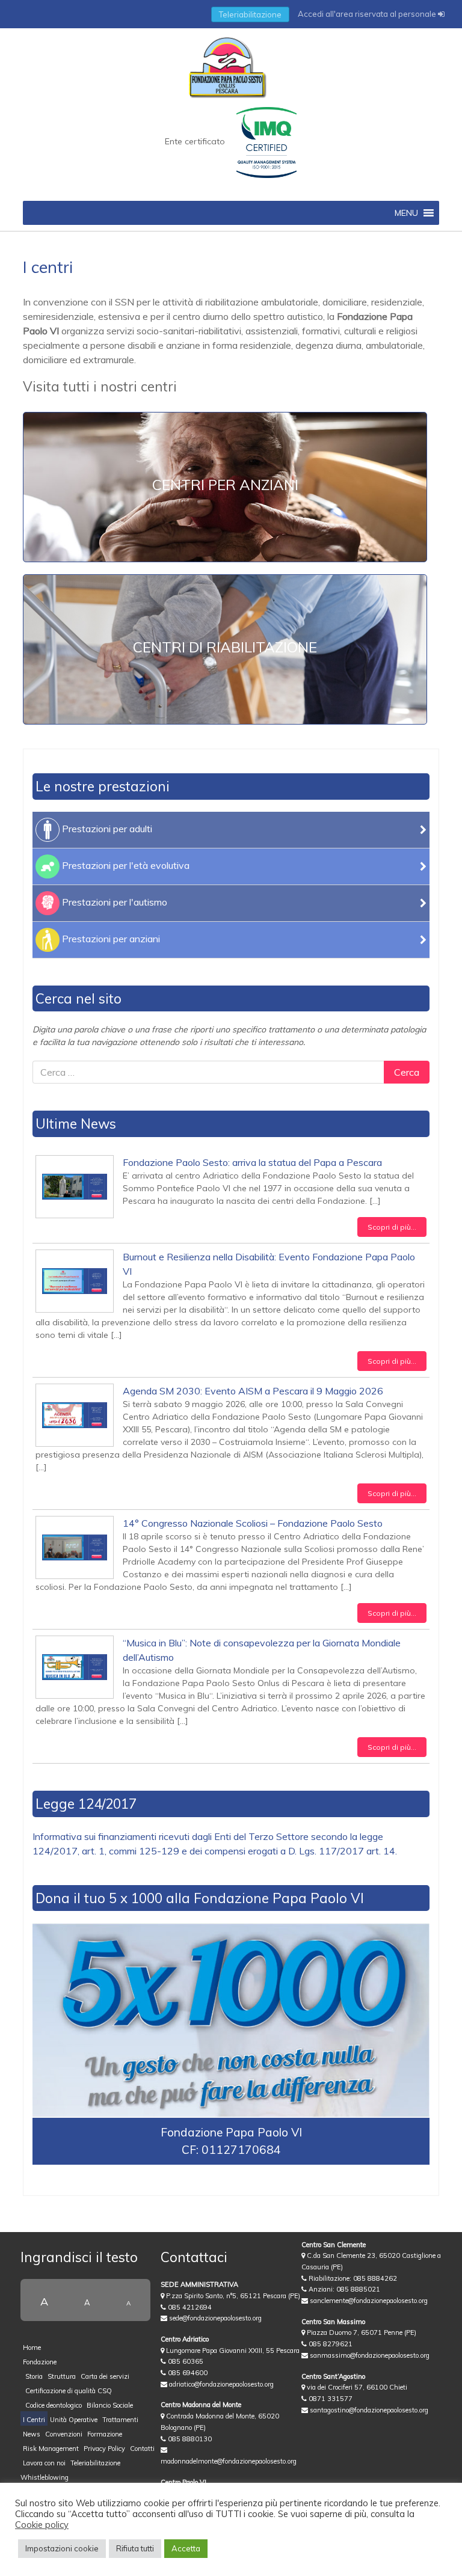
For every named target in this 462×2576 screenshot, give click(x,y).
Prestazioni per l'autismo (113, 902)
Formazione (105, 2434)
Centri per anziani (225, 485)
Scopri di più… (392, 1227)
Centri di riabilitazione (225, 647)
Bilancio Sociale (110, 2405)
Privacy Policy (104, 2449)
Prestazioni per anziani (110, 939)
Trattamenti (120, 2420)
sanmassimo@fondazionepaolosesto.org (369, 2355)
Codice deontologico (54, 2405)
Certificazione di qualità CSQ (69, 2391)
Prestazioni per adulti (106, 829)
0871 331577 (330, 2399)
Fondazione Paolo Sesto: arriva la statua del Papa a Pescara (252, 1162)
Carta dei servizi (105, 2376)
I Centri (34, 2420)
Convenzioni (64, 2434)
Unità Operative (74, 2420)
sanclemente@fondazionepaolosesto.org (368, 2301)
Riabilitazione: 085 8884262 (352, 2278)
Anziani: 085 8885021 (343, 2289)
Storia (34, 2376)
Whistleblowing (45, 2477)
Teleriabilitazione (250, 14)
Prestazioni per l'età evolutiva (125, 865)
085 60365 (185, 2361)
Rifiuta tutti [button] (135, 2548)
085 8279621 (330, 2344)
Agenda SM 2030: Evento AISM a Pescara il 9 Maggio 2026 (253, 1391)
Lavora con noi (44, 2463)
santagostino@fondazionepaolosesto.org (368, 2410)
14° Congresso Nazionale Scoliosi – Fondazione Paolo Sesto (253, 1523)
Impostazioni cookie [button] (62, 2548)
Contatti (142, 2449)
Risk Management (51, 2449)
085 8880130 (189, 2439)
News (32, 2434)
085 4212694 (189, 2307)
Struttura (62, 2376)
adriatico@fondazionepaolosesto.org (220, 2384)
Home (32, 2348)
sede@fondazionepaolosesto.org (214, 2318)
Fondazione (40, 2362)
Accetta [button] (186, 2548)
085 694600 (187, 2373)
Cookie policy (42, 2525)
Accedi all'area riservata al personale (368, 14)
